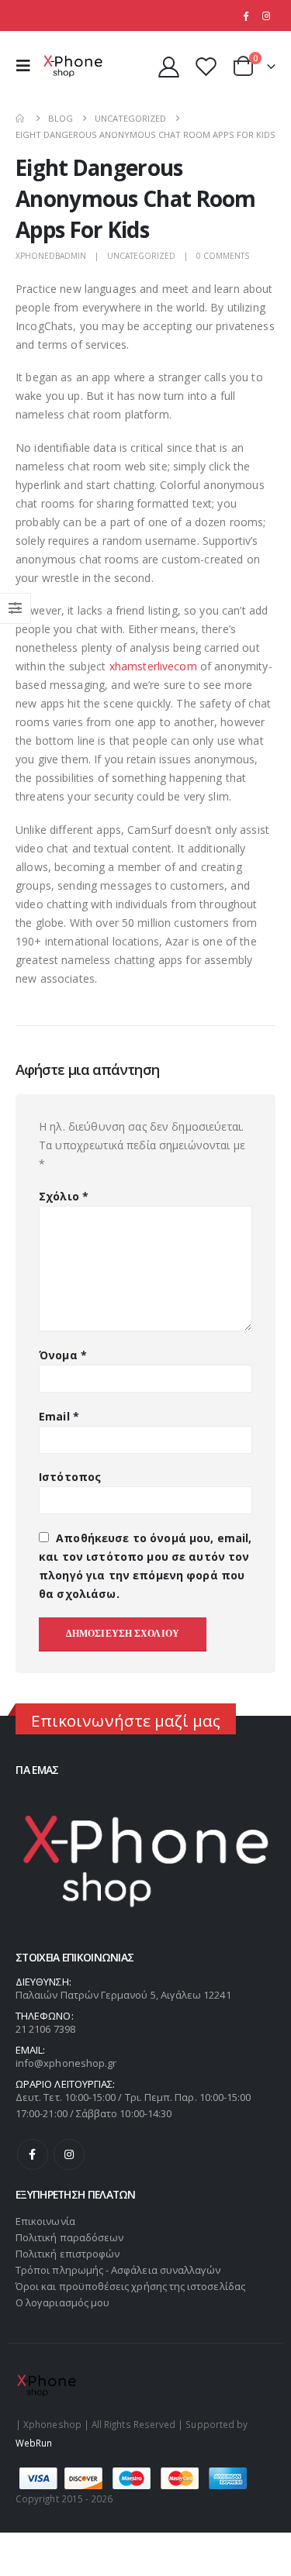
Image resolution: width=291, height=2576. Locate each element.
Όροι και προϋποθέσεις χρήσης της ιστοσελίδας (130, 2286)
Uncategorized (141, 256)
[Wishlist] (206, 66)
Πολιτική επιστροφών (68, 2254)
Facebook (33, 2154)
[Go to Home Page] (21, 118)
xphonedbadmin (51, 256)
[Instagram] (266, 15)
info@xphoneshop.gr (66, 2063)
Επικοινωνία (45, 2221)
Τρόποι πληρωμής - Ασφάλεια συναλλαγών (118, 2270)
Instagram (69, 2154)
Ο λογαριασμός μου (62, 2302)
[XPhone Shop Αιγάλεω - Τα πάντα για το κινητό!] (73, 66)
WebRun (34, 2443)
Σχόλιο (64, 1196)
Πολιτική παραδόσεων (69, 2237)
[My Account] (169, 66)
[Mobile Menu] (27, 66)
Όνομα (63, 1355)
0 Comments (223, 256)
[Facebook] (245, 15)
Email (59, 1416)
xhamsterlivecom (153, 666)
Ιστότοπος (70, 1477)
